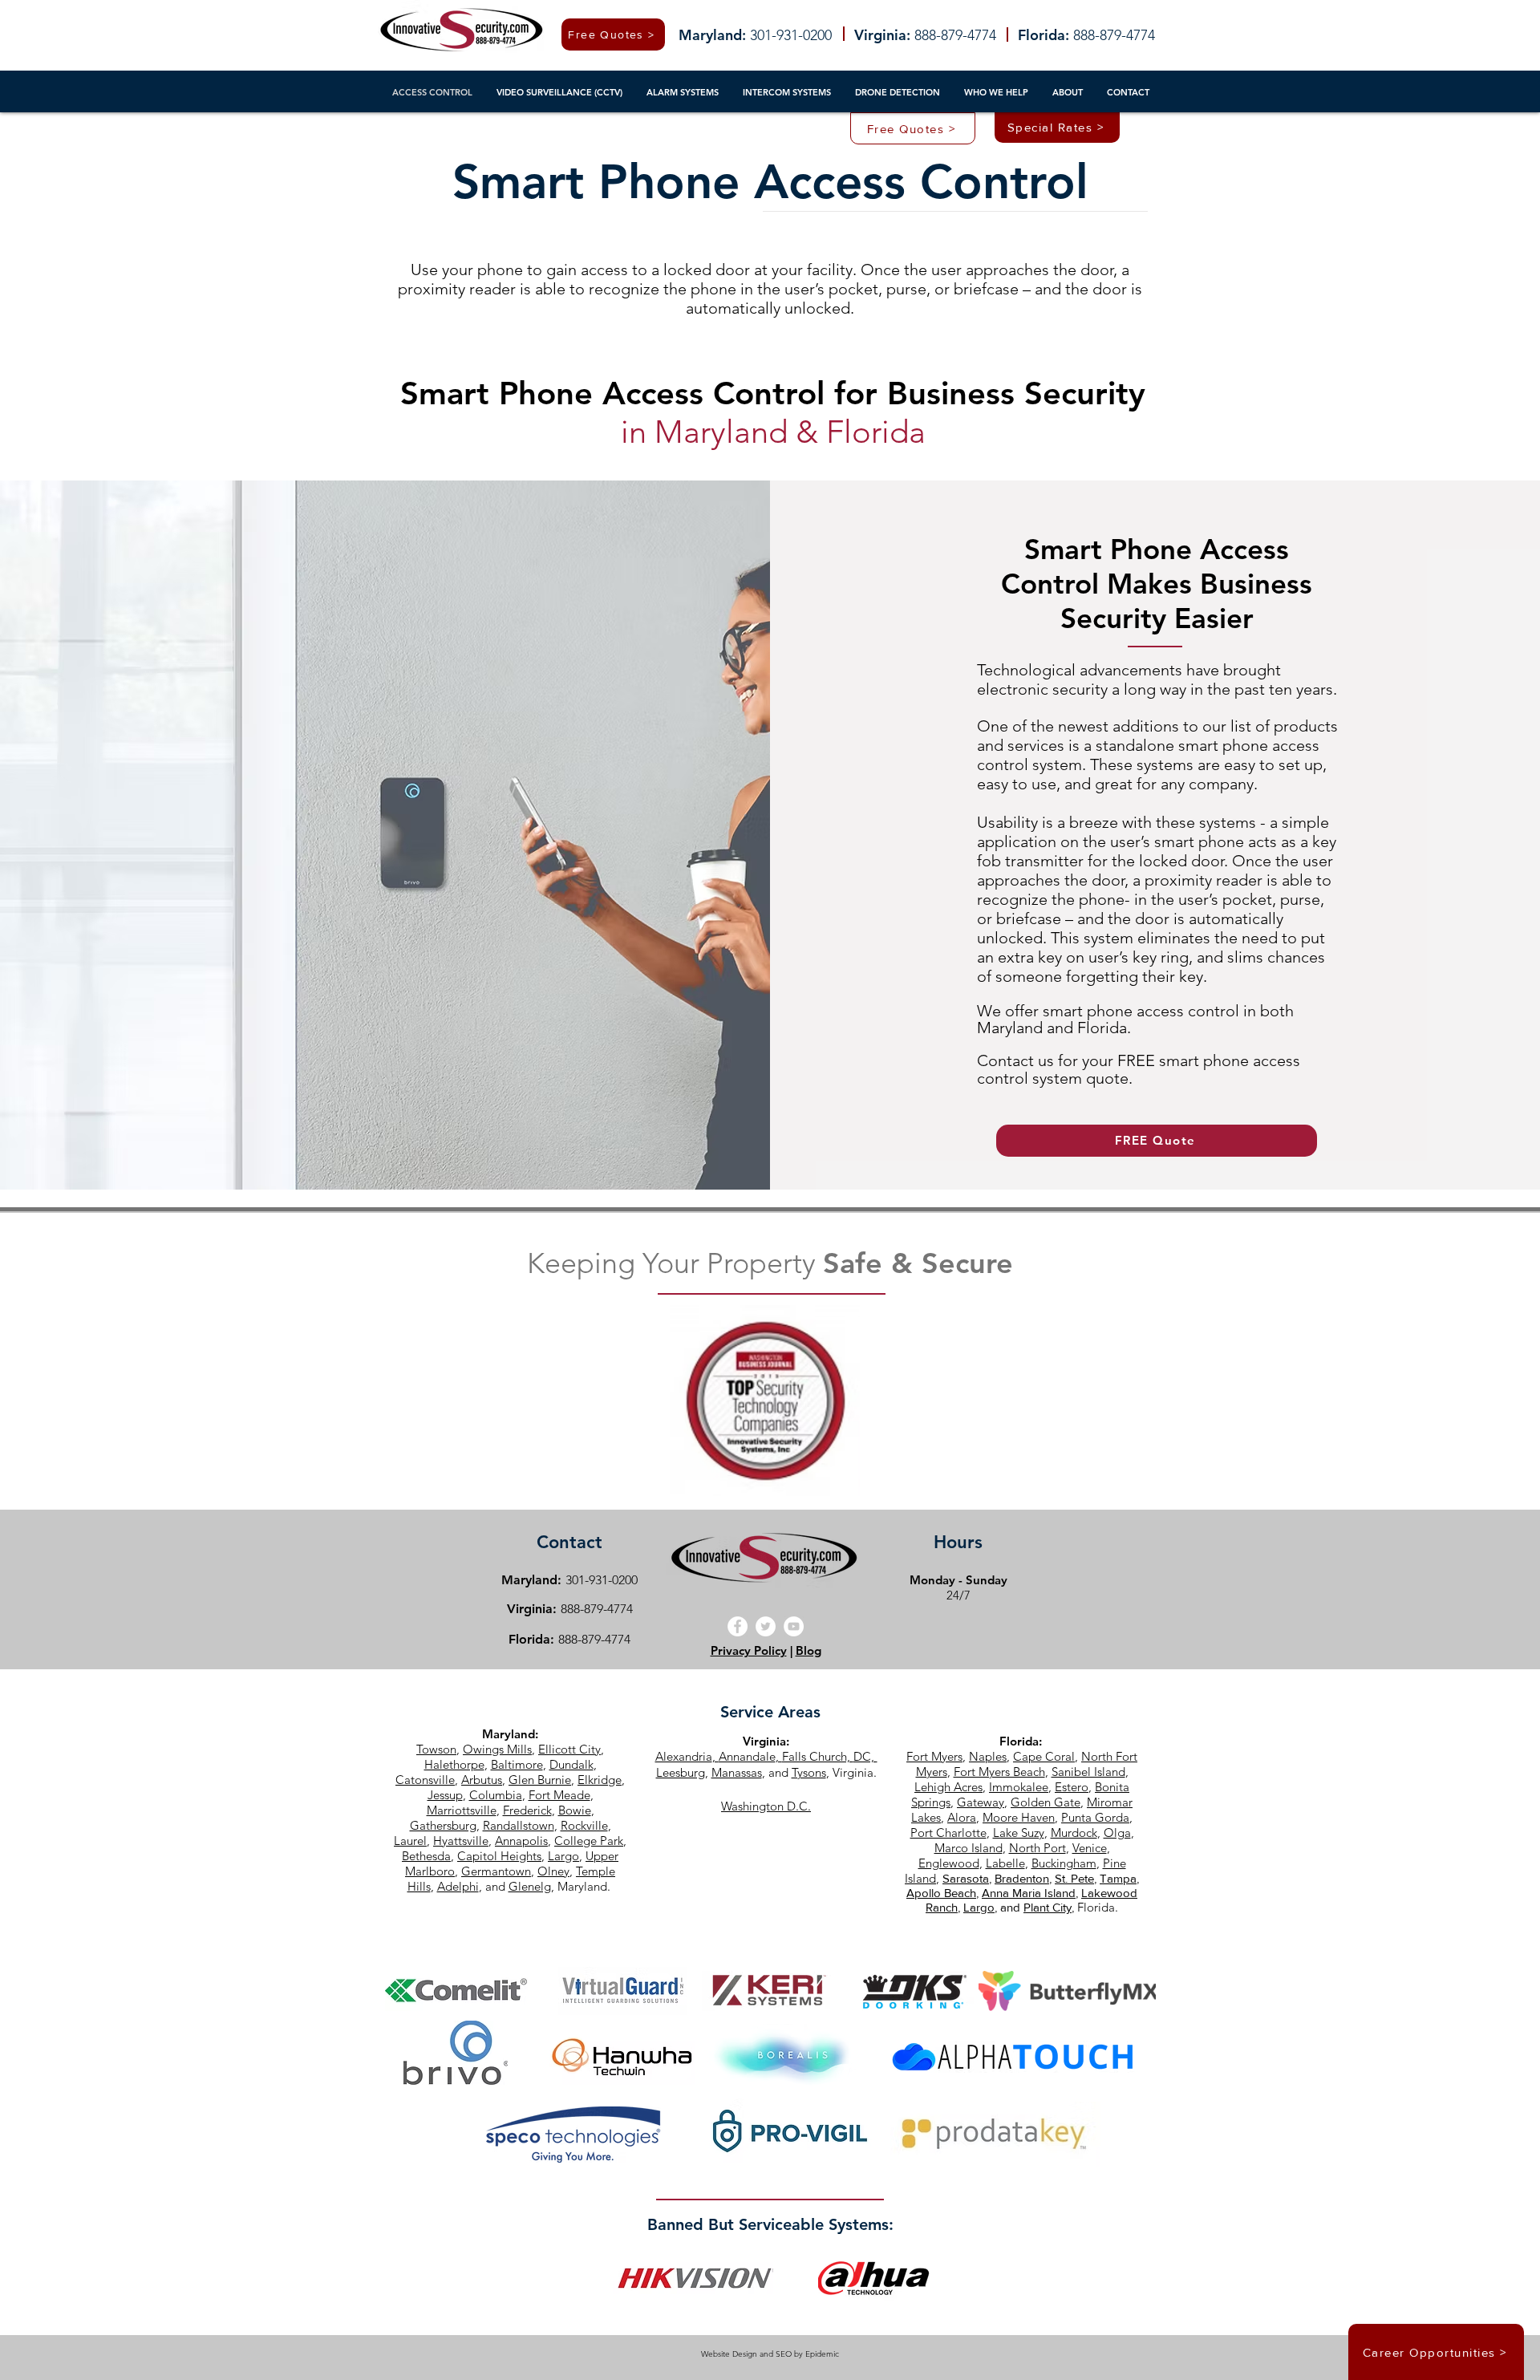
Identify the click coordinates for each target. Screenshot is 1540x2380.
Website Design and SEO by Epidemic (770, 2354)
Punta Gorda (1095, 1817)
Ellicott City (569, 1749)
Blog (808, 1650)
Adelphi (458, 1886)
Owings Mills (497, 1749)
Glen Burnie (540, 1780)
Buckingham (1064, 1863)
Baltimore (517, 1764)
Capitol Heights (499, 1856)
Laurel (410, 1841)
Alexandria (684, 1756)
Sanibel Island (1088, 1772)
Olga (1117, 1833)
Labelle (1005, 1863)
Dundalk (571, 1764)
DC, (865, 1756)
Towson (436, 1749)
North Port (1037, 1848)
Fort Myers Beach (999, 1772)
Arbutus (482, 1780)
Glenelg (530, 1886)
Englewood (949, 1863)
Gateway (981, 1802)
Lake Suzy (1019, 1833)
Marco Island (969, 1848)
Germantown (496, 1871)
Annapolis (521, 1841)
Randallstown (519, 1825)
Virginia (764, 1741)
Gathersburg (443, 1825)
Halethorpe (454, 1764)
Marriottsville (462, 1810)
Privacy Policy (749, 1650)
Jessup (445, 1795)
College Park (589, 1841)
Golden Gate (1046, 1802)
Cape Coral (1044, 1756)
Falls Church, (818, 1756)
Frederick (527, 1810)
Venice (1090, 1848)
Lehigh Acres (948, 1787)
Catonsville (425, 1780)
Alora (962, 1817)
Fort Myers (934, 1756)
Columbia (496, 1795)
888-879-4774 (597, 1609)
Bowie (575, 1810)
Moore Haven (1019, 1817)
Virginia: (534, 1609)
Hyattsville (461, 1841)
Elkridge (600, 1780)
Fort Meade (559, 1795)
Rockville (584, 1825)
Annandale (747, 1756)
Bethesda (426, 1856)
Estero (1072, 1787)
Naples (988, 1756)
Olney (553, 1871)
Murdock (1074, 1833)
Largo (563, 1856)
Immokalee (1019, 1787)
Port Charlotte (948, 1833)
